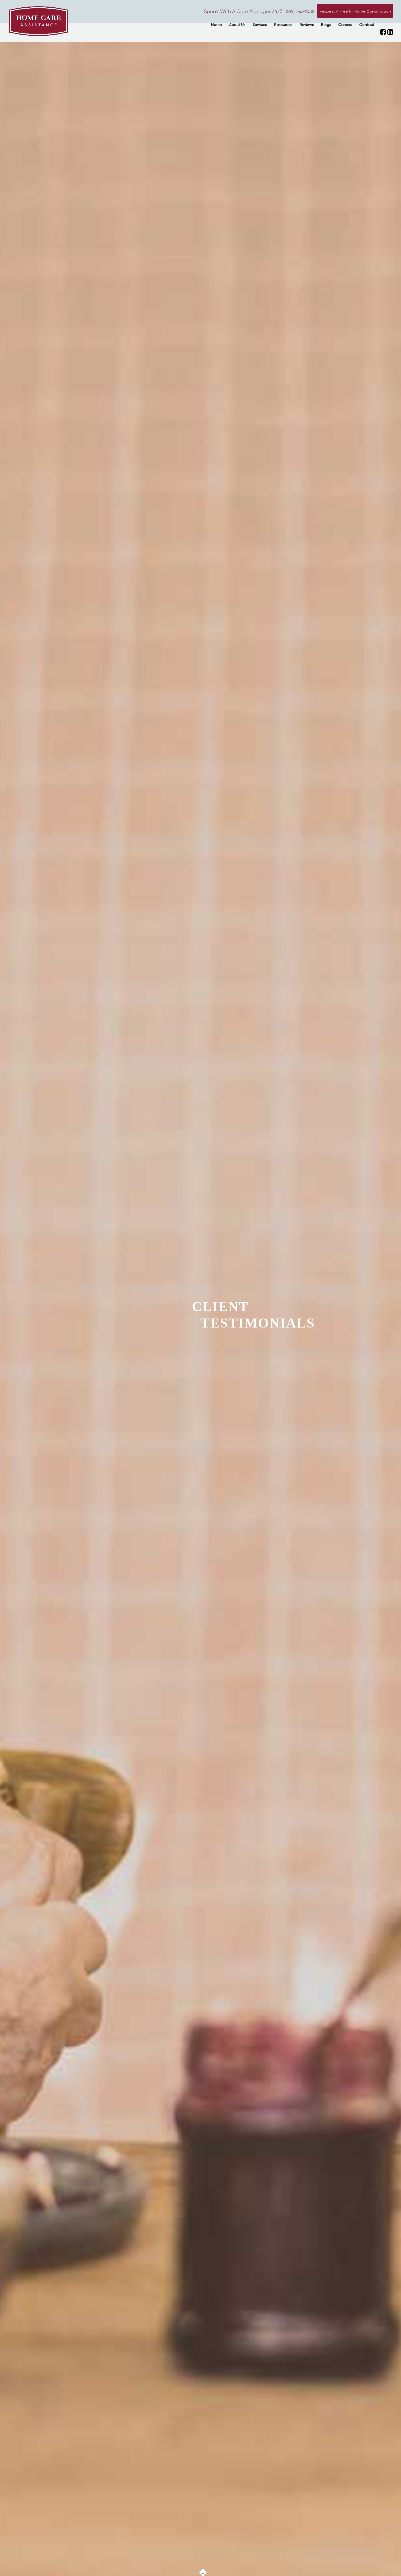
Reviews (307, 25)
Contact (367, 25)
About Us (237, 25)
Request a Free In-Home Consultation (355, 11)
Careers (345, 25)
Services (260, 25)
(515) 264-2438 (300, 12)
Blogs (326, 25)
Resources (283, 25)
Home (216, 25)
